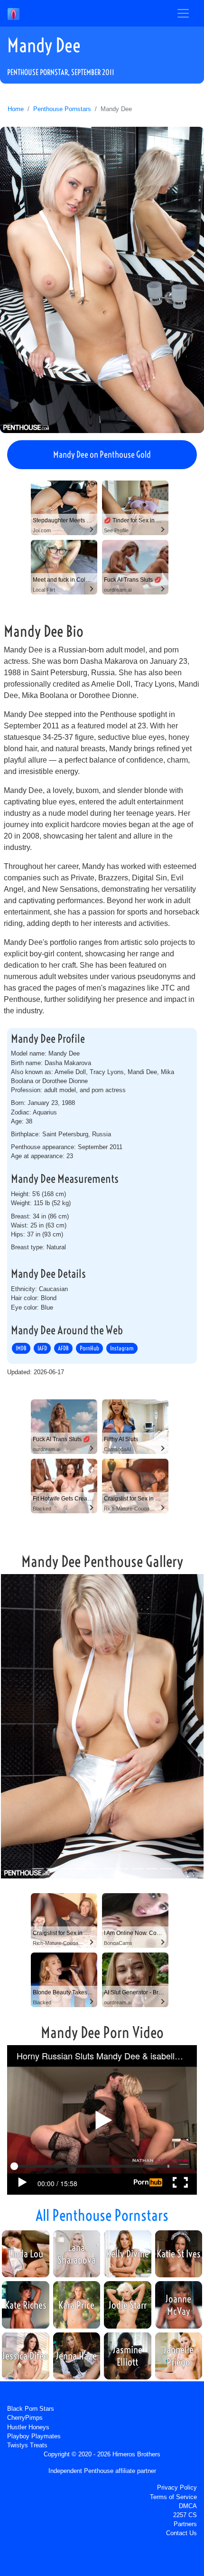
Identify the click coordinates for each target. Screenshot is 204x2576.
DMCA (188, 2506)
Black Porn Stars (31, 2409)
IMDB (21, 1349)
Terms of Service (173, 2497)
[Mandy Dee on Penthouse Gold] (102, 280)
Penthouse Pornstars (62, 109)
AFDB (63, 1349)
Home (16, 109)
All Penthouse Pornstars (102, 2215)
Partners (185, 2524)
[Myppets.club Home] (14, 13)
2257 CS (185, 2515)
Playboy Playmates (34, 2436)
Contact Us (181, 2533)
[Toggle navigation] (183, 13)
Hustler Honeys (28, 2427)
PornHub (89, 1349)
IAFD (42, 1349)
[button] (15, 1728)
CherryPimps (25, 2418)
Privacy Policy (177, 2487)
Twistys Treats (27, 2445)
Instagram (122, 1349)
